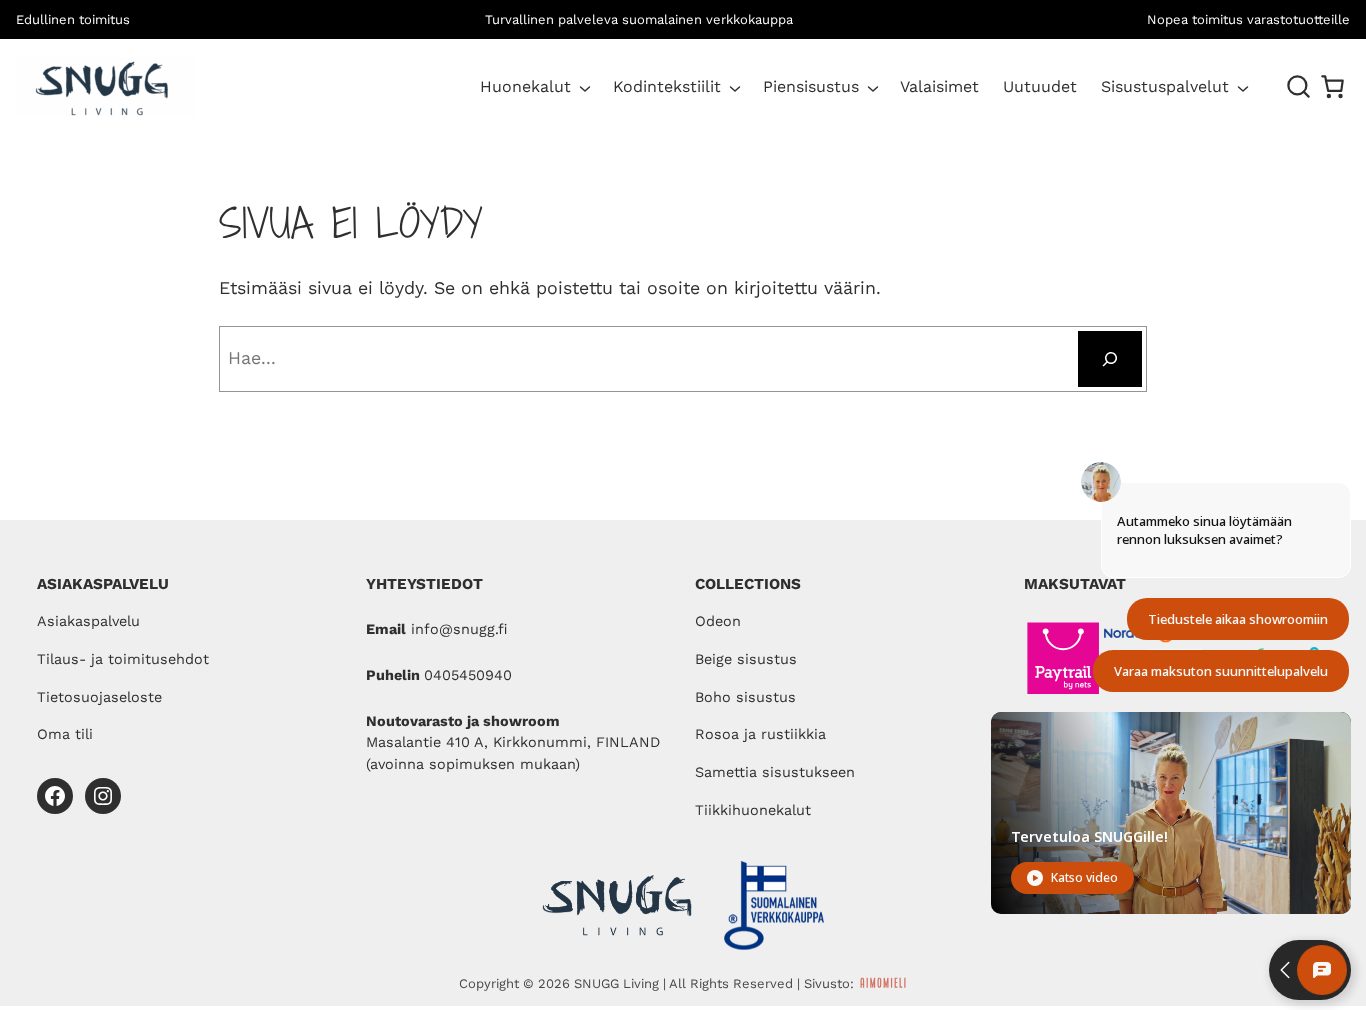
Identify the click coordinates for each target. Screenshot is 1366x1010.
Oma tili (65, 734)
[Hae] (1110, 359)
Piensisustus (811, 86)
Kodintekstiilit (667, 86)
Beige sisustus (746, 659)
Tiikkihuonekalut (753, 810)
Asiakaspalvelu (88, 621)
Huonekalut (525, 86)
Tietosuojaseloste (99, 697)
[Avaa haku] (1299, 87)
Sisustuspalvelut (1165, 86)
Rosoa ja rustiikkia (760, 734)
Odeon (718, 621)
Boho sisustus (745, 697)
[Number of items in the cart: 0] (1332, 86)
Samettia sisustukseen (775, 772)
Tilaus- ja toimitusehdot (123, 659)
